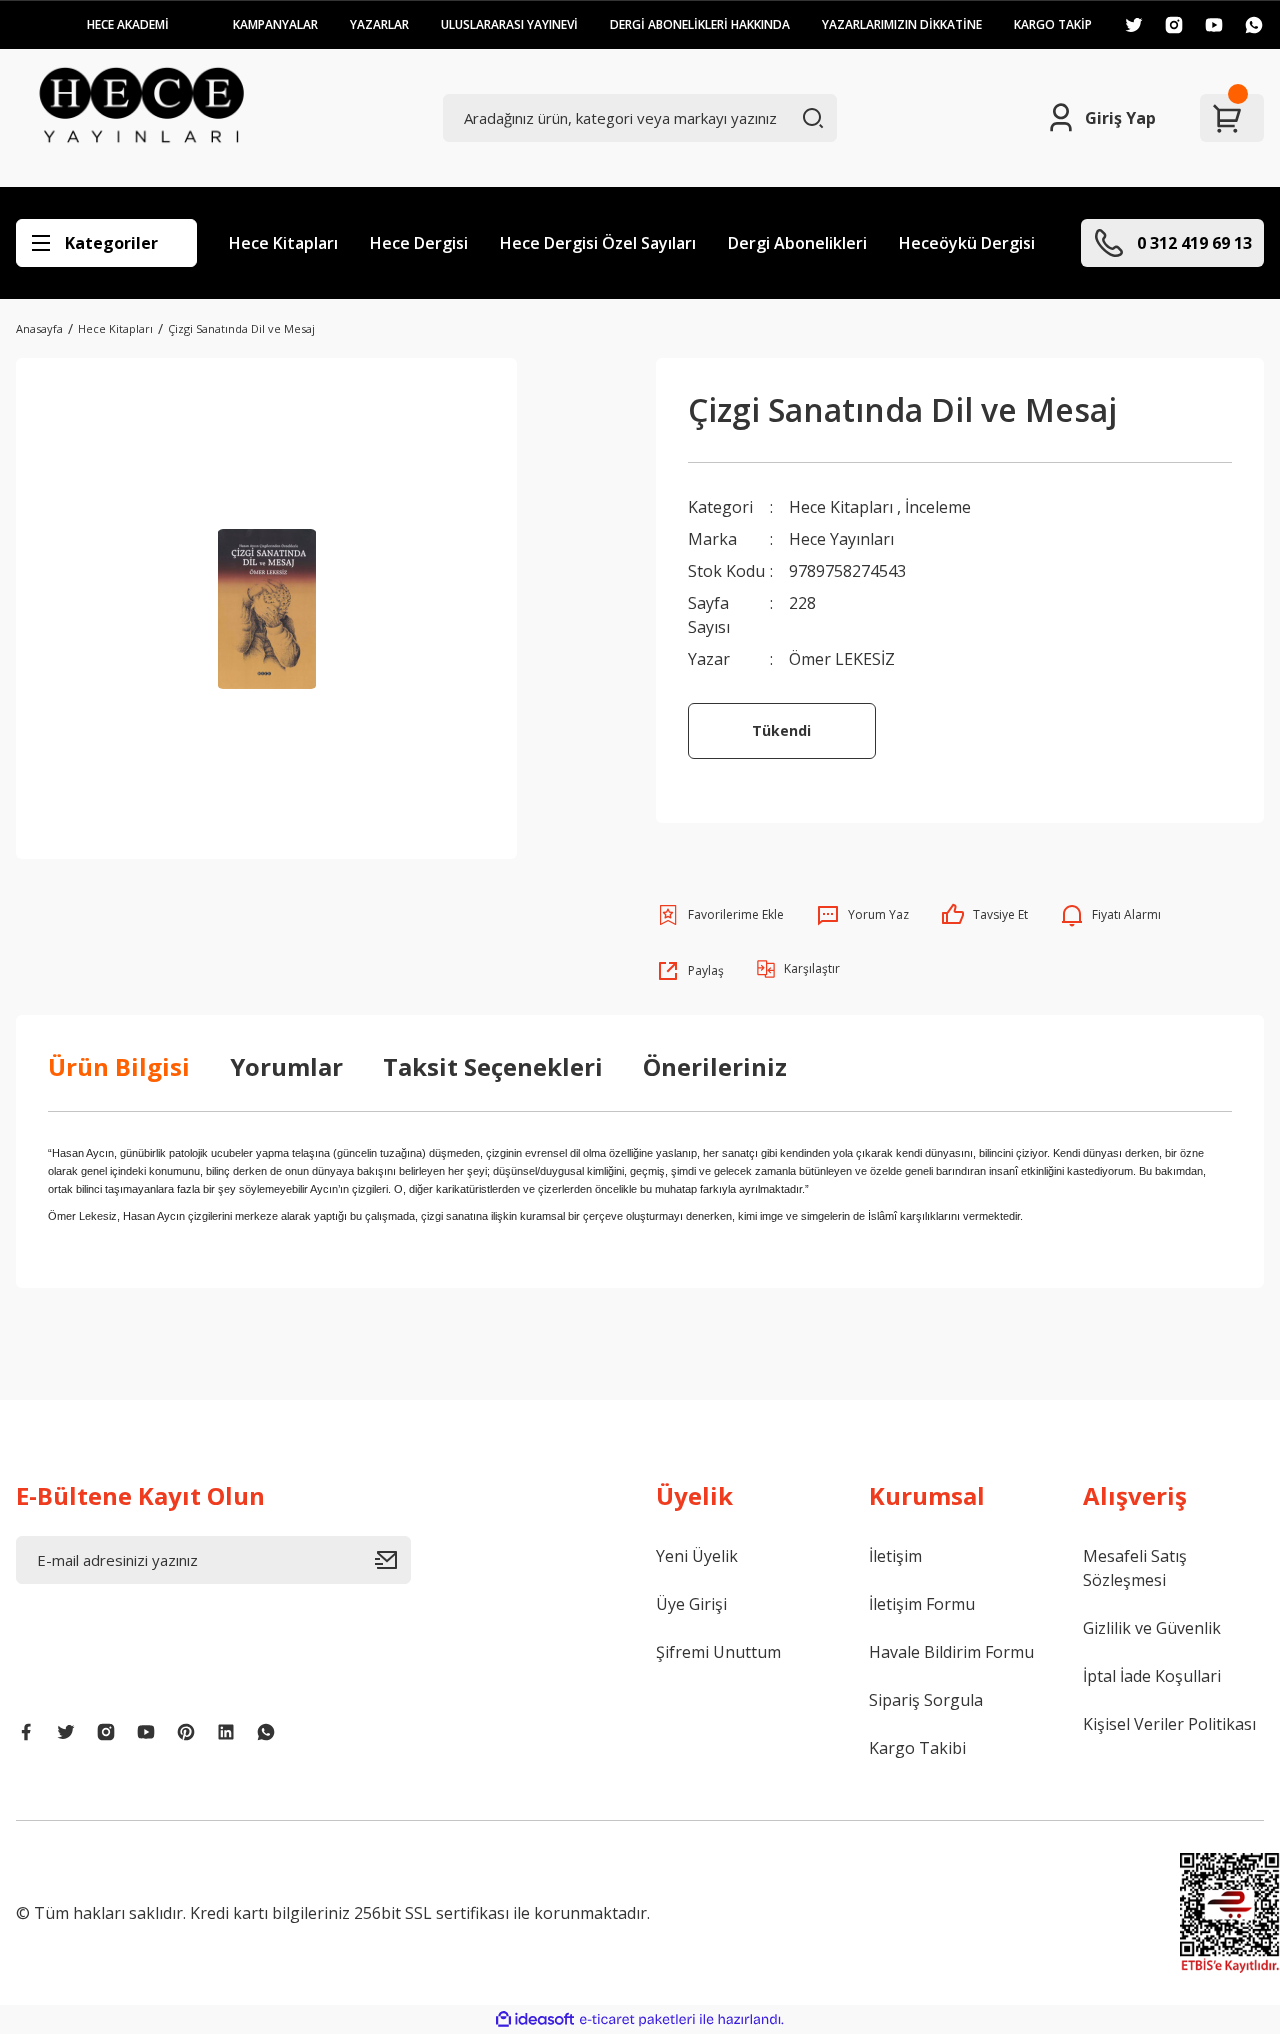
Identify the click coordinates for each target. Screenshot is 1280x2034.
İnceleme (938, 507)
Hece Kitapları (283, 243)
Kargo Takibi (917, 1748)
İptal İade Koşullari (1152, 1676)
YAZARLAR (379, 24)
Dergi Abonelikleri (797, 243)
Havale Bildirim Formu (951, 1652)
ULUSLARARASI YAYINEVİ (509, 24)
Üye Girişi (691, 1604)
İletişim (895, 1556)
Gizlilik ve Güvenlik (1152, 1628)
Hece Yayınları (841, 539)
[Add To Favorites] (720, 915)
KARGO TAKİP (1053, 24)
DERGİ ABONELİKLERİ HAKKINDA (700, 24)
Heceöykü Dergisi (967, 243)
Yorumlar (286, 1066)
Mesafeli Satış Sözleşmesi (1135, 1568)
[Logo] (141, 118)
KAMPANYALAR (275, 24)
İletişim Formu (922, 1604)
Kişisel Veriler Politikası (1169, 1724)
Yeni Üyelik (697, 1556)
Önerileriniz (715, 1066)
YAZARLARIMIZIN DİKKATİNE (902, 24)
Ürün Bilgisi (119, 1066)
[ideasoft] (535, 2019)
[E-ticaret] (637, 2019)
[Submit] (393, 1560)
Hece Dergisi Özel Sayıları (598, 243)
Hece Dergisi (419, 243)
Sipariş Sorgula (926, 1700)
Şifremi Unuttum (718, 1652)
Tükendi (781, 730)
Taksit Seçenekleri (493, 1066)
